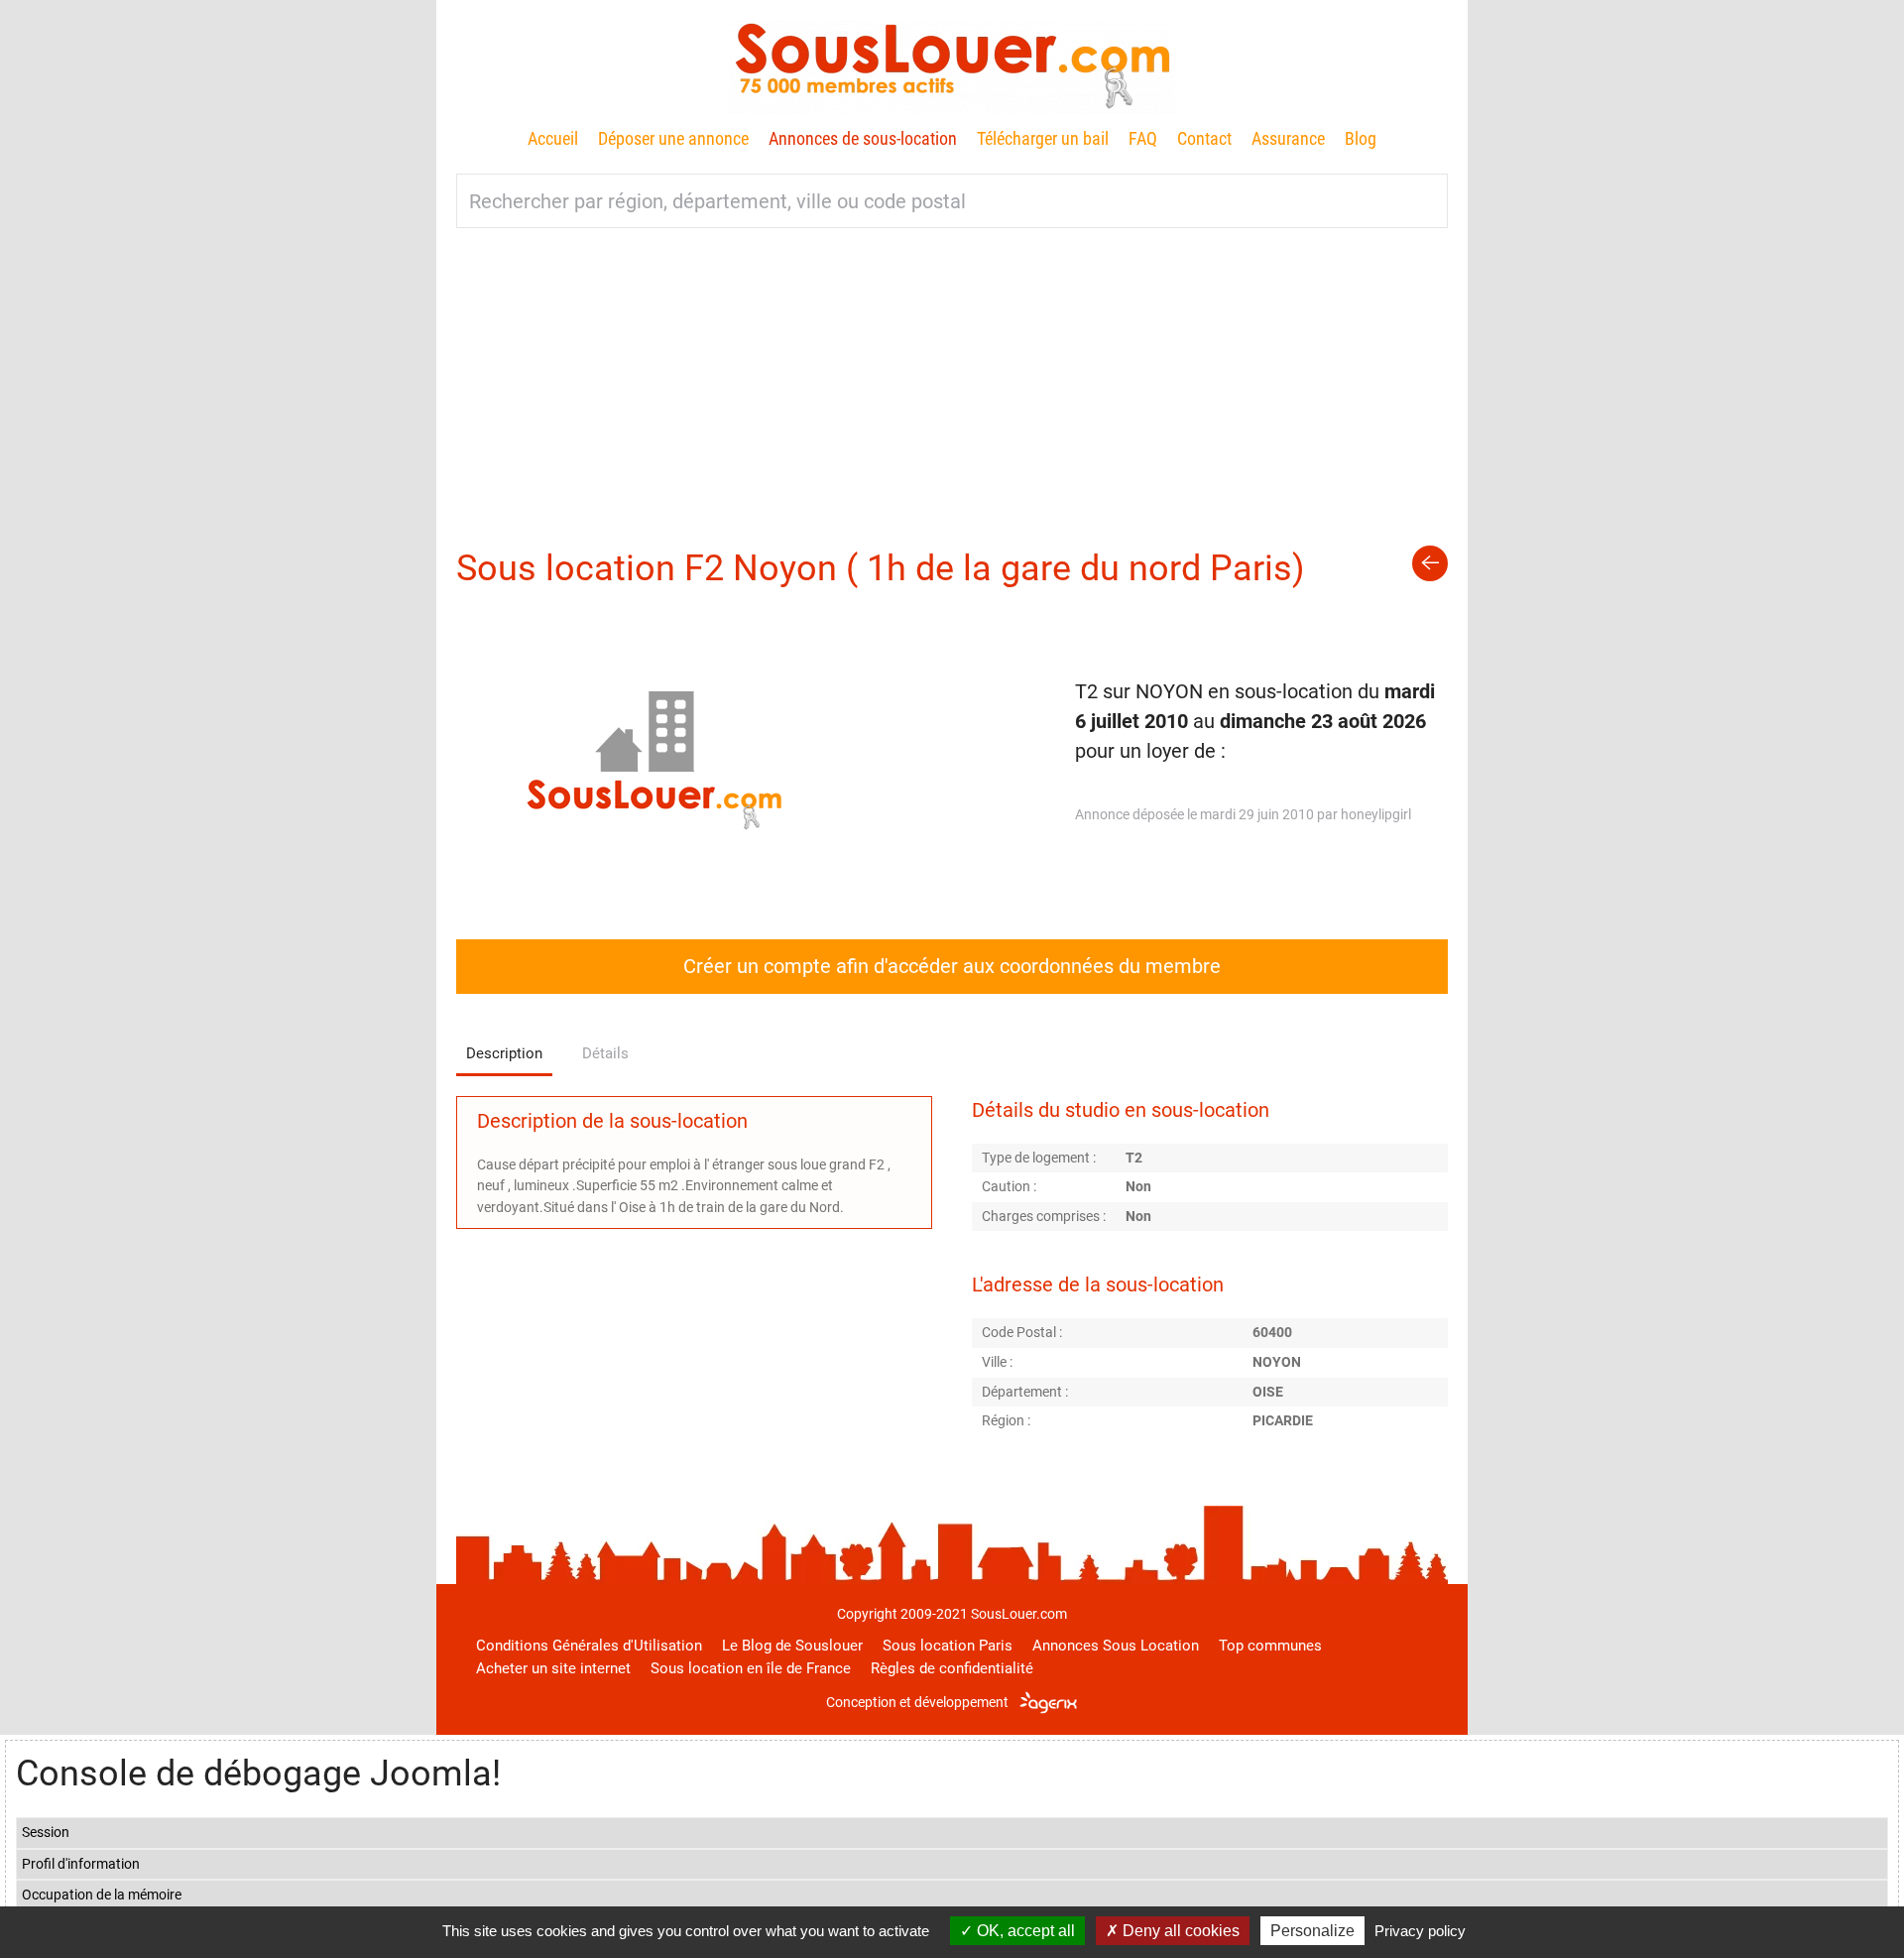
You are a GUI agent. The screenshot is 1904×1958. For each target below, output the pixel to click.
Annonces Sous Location (1116, 1646)
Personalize (1312, 1931)
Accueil (553, 138)
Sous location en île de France (751, 1668)
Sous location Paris (948, 1646)
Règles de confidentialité (952, 1668)
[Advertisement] (952, 377)
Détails (605, 1053)
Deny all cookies (1179, 1931)
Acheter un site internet (553, 1668)
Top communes (1270, 1646)
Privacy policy (1420, 1931)
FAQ (1143, 138)
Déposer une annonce (673, 138)
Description (504, 1053)
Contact (1204, 138)
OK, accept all (1024, 1931)
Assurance (1288, 138)
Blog (1361, 138)
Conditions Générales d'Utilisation (589, 1646)
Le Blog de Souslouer (792, 1646)
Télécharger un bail (1043, 138)
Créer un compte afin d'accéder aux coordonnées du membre (952, 966)
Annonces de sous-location (863, 138)
